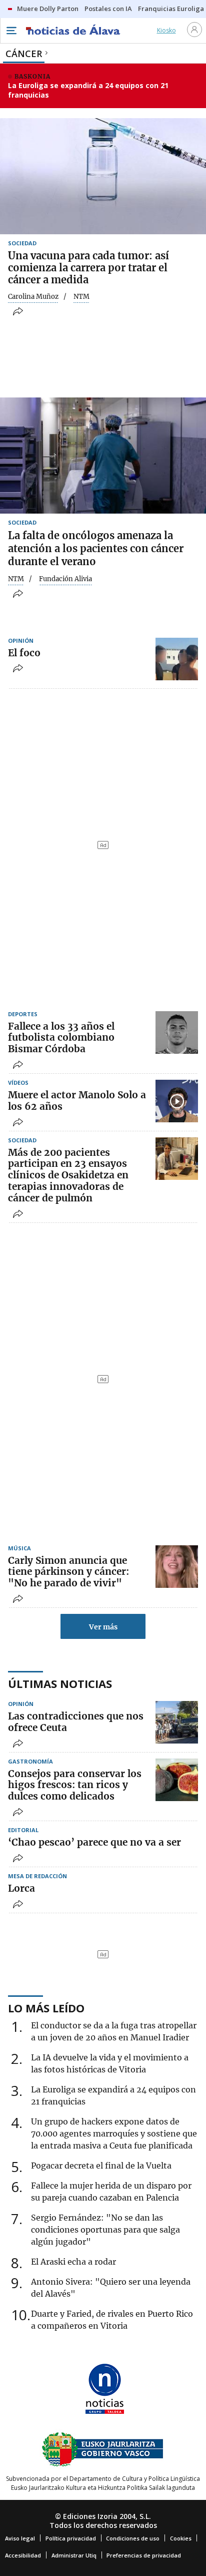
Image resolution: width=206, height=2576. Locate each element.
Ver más (103, 1627)
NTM (16, 579)
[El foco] (177, 659)
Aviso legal (20, 2538)
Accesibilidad (23, 2555)
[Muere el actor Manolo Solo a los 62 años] (177, 1101)
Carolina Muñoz (33, 297)
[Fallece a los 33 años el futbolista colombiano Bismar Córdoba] (177, 1032)
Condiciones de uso (133, 2538)
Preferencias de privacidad (144, 2555)
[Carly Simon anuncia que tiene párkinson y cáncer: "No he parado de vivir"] (177, 1567)
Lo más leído (46, 2008)
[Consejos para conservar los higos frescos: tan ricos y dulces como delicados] (177, 1780)
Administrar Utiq (74, 2555)
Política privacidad (71, 2538)
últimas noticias (60, 1683)
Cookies (181, 2538)
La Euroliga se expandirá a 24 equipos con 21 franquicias (88, 90)
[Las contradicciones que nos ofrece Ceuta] (177, 1722)
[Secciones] (11, 31)
